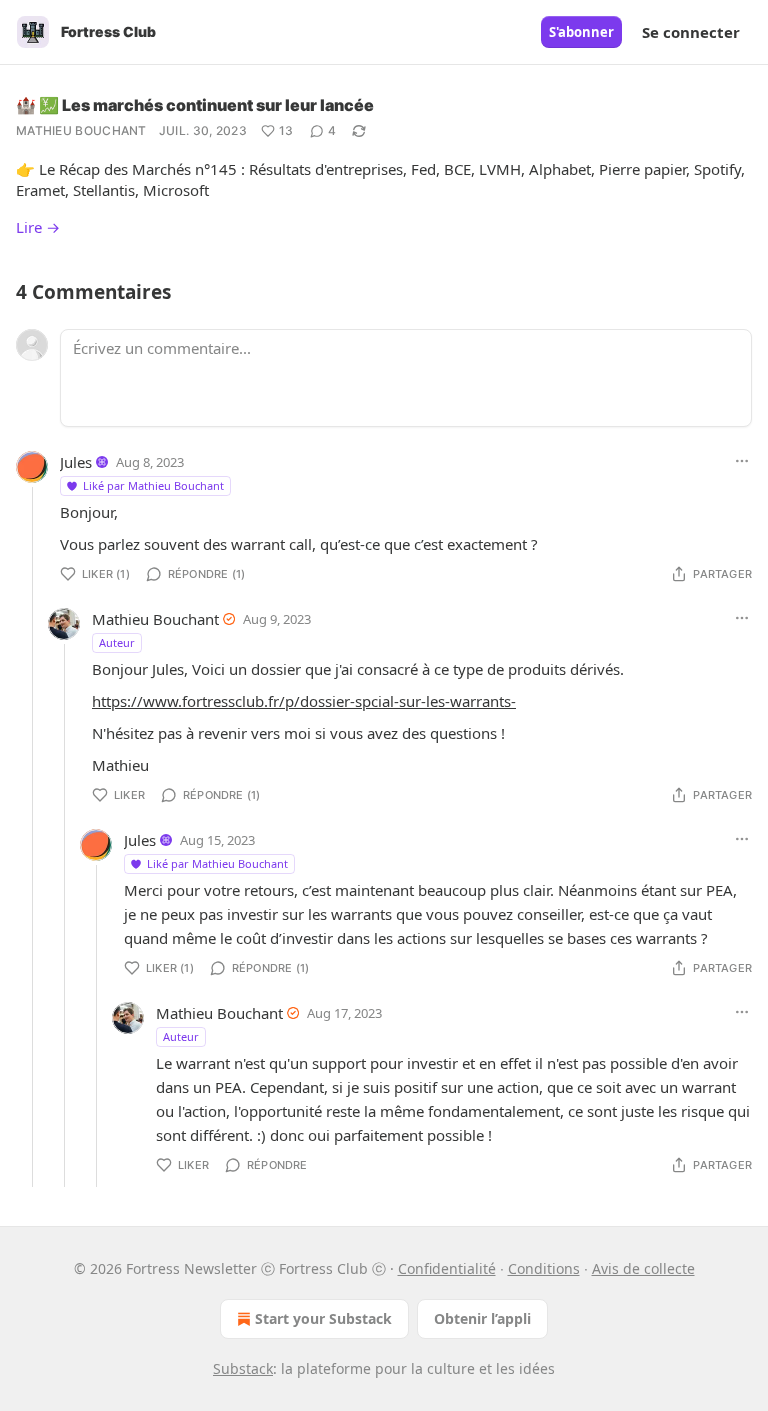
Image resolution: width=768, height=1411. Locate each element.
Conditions (544, 1268)
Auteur (117, 642)
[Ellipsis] (742, 461)
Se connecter (691, 32)
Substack (243, 1368)
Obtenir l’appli (482, 1318)
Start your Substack (323, 1318)
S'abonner (581, 32)
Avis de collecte (643, 1268)
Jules (76, 462)
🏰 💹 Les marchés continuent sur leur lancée (195, 105)
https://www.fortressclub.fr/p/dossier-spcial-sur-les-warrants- (304, 701)
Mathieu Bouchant (81, 130)
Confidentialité (447, 1268)
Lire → (38, 227)
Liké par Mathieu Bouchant (153, 485)
